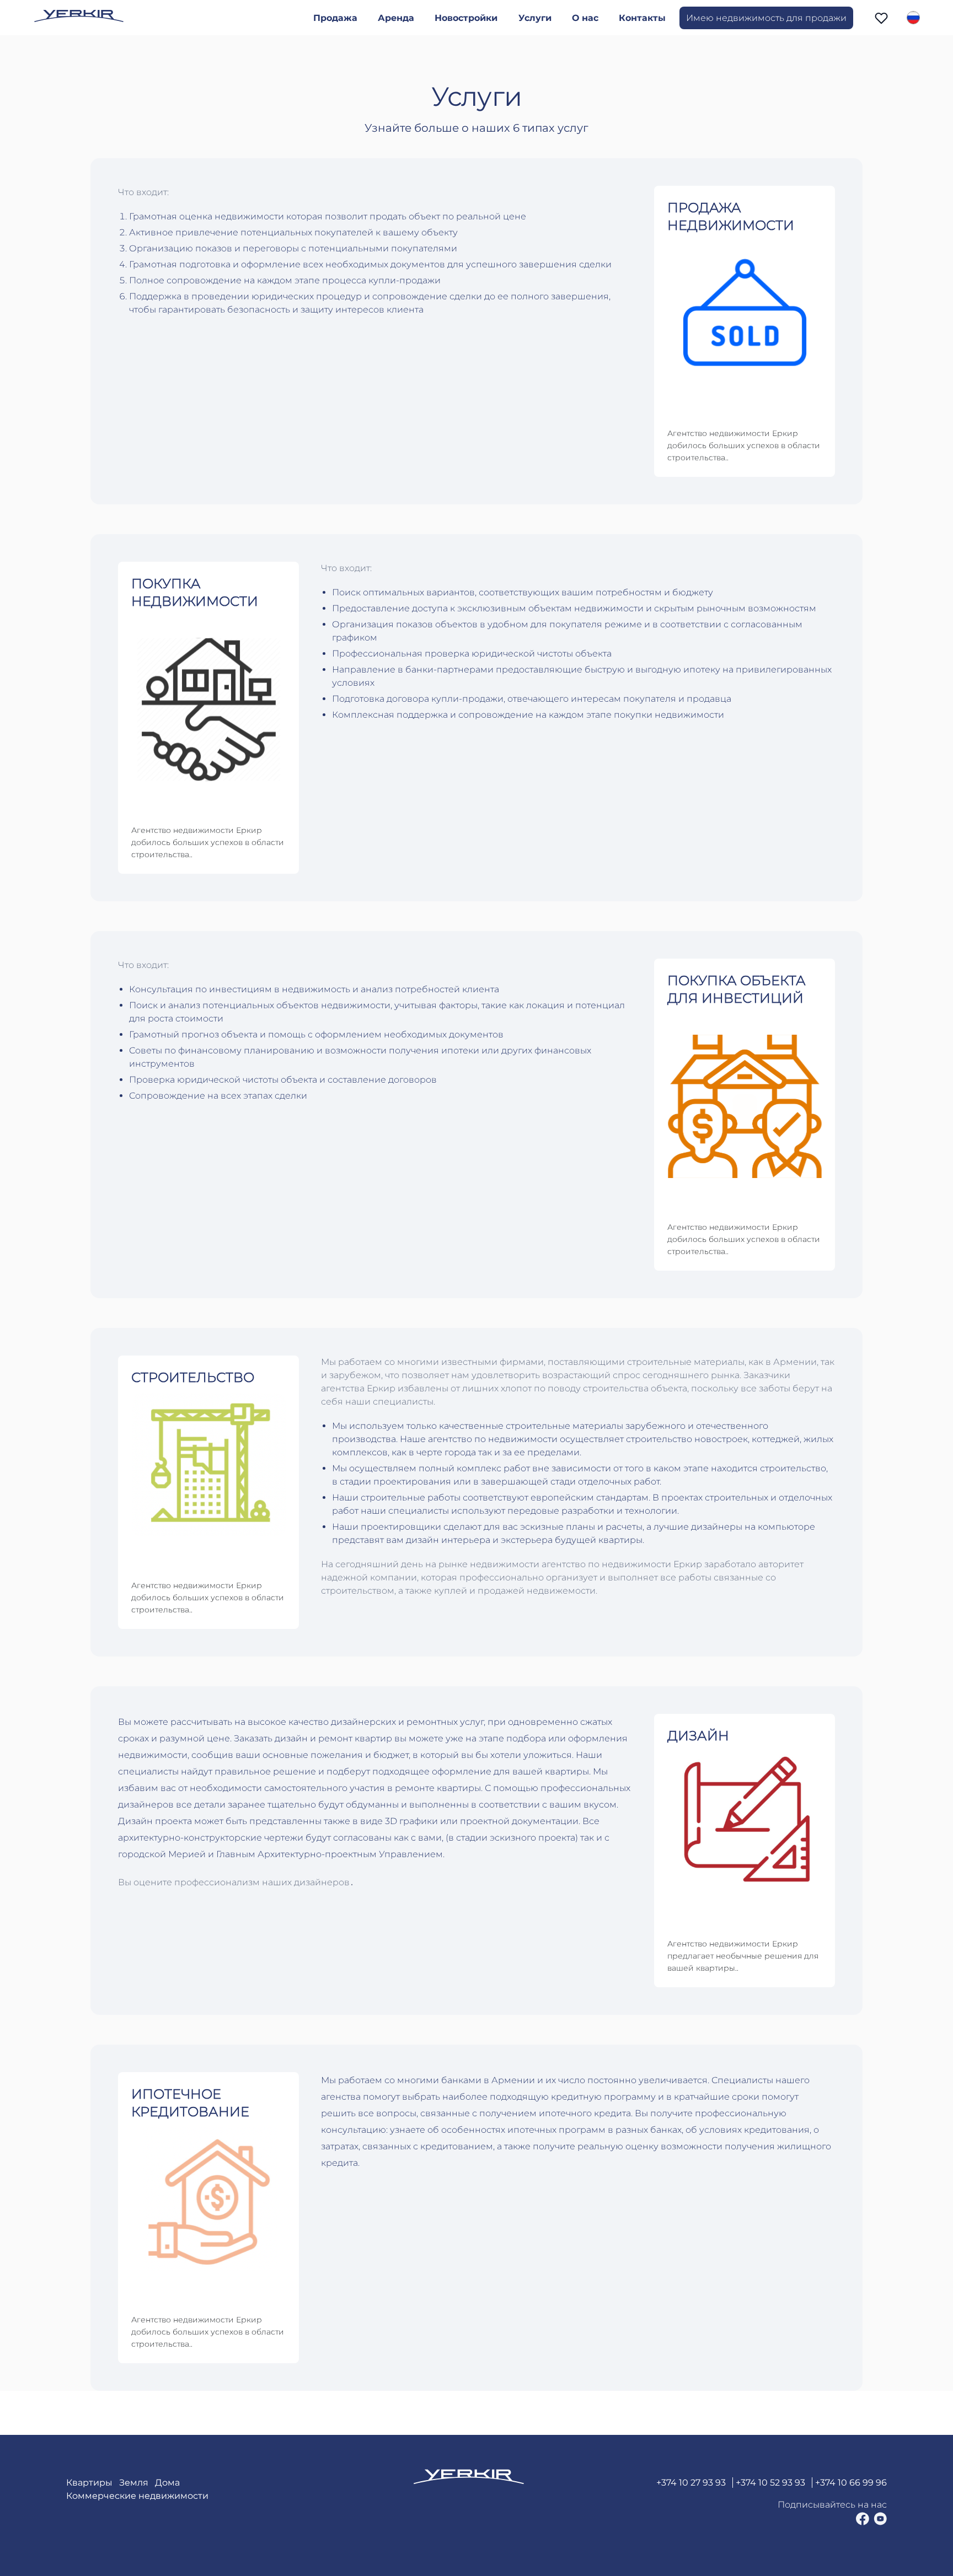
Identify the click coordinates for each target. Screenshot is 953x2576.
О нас (585, 18)
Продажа (335, 18)
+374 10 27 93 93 (691, 2483)
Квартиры (89, 2483)
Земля (134, 2483)
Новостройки (466, 18)
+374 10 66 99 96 (851, 2483)
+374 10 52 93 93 (770, 2483)
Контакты (642, 18)
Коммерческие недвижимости (137, 2496)
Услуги (535, 18)
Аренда (396, 18)
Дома (167, 2483)
